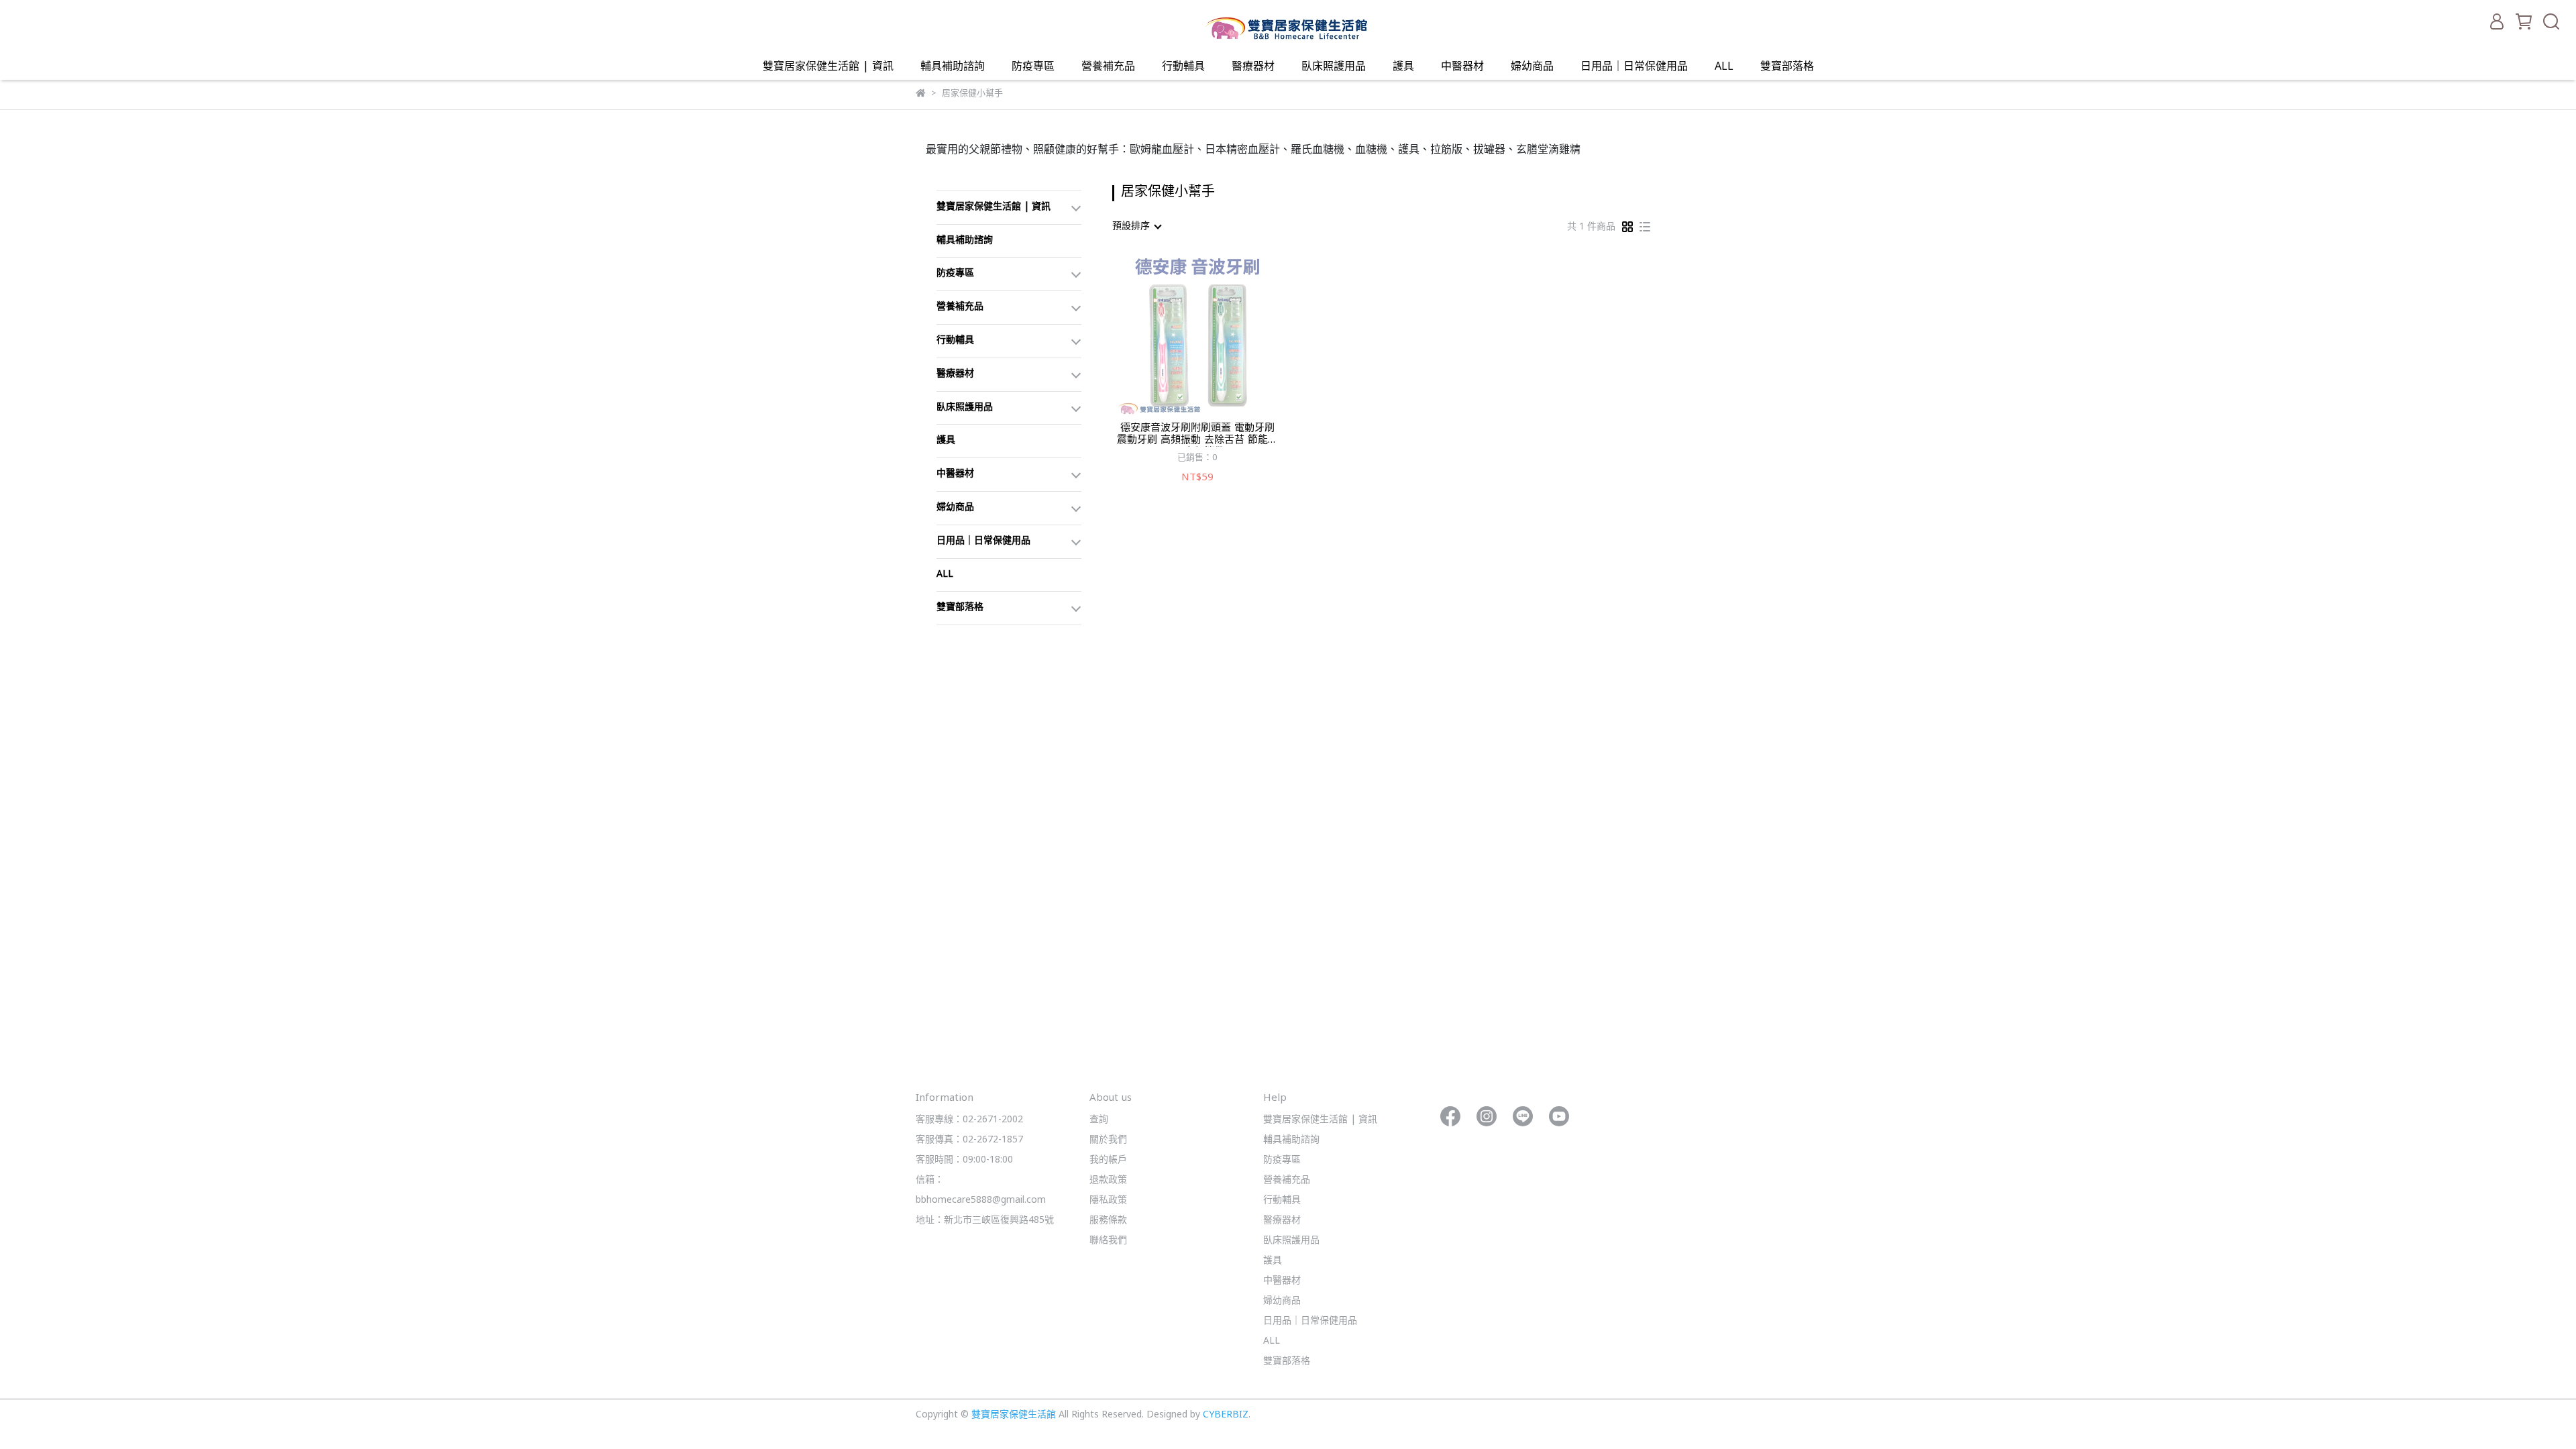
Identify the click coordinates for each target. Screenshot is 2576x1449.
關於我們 (1108, 1140)
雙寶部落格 (1787, 67)
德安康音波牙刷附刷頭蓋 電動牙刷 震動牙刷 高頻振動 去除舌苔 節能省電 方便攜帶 (1197, 435)
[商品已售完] (1217, 334)
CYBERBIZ (1226, 1415)
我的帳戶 (1108, 1160)
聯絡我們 (1108, 1241)
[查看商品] (1178, 334)
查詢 (1099, 1120)
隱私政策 (1108, 1200)
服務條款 (1108, 1221)
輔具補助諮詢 (953, 67)
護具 (1403, 67)
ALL (1724, 67)
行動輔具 (1183, 67)
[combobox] (1136, 227)
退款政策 (1108, 1180)
